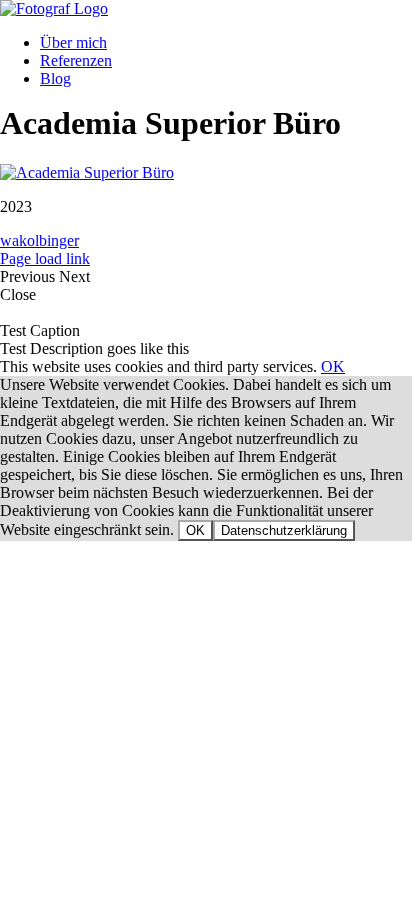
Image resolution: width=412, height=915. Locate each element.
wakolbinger (39, 240)
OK (333, 366)
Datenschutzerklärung (284, 530)
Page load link (45, 258)
